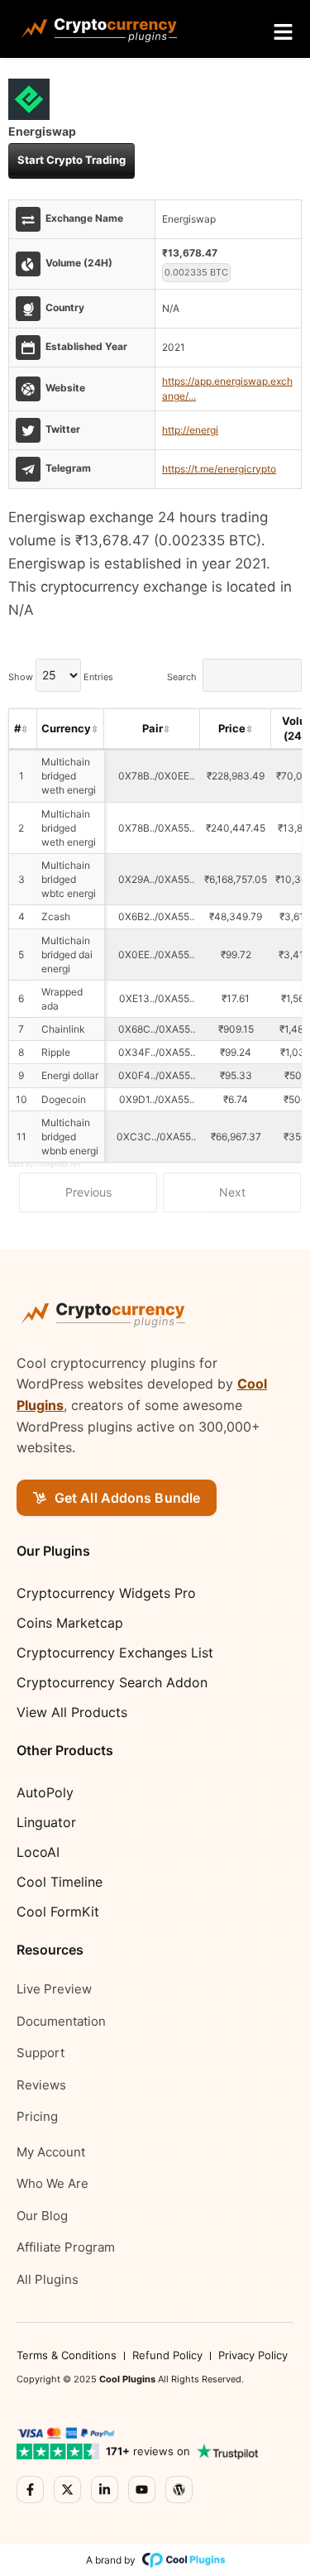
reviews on (148, 2451)
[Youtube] (142, 2490)
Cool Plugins (127, 2379)
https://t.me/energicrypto (219, 469)
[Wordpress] (179, 2490)
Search (182, 676)
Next (232, 1192)
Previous (88, 1192)
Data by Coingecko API (44, 1164)
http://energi (190, 430)
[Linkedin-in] (105, 2490)
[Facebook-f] (30, 2490)
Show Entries (61, 676)
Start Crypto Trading (72, 160)
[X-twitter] (67, 2490)
